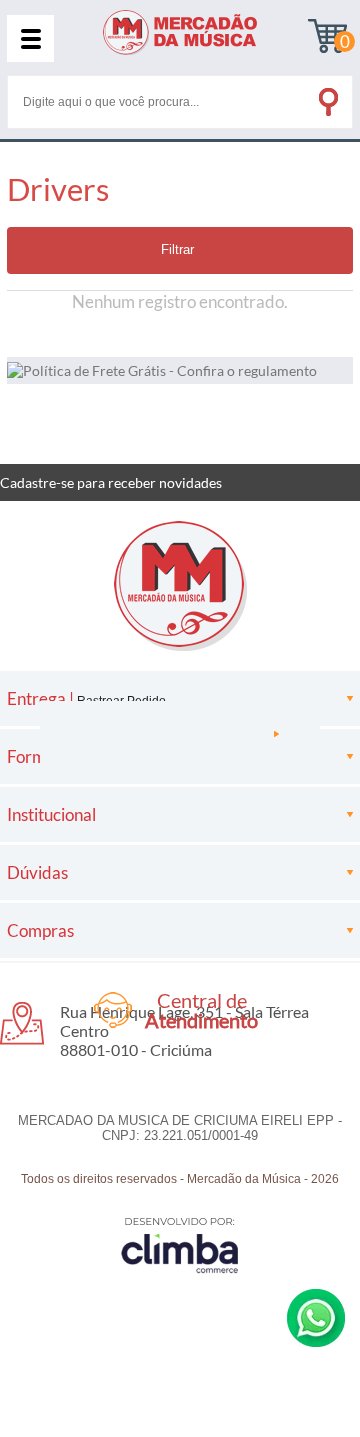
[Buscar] (327, 98)
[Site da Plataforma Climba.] (180, 1244)
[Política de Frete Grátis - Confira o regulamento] (180, 370)
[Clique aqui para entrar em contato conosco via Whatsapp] (316, 1318)
